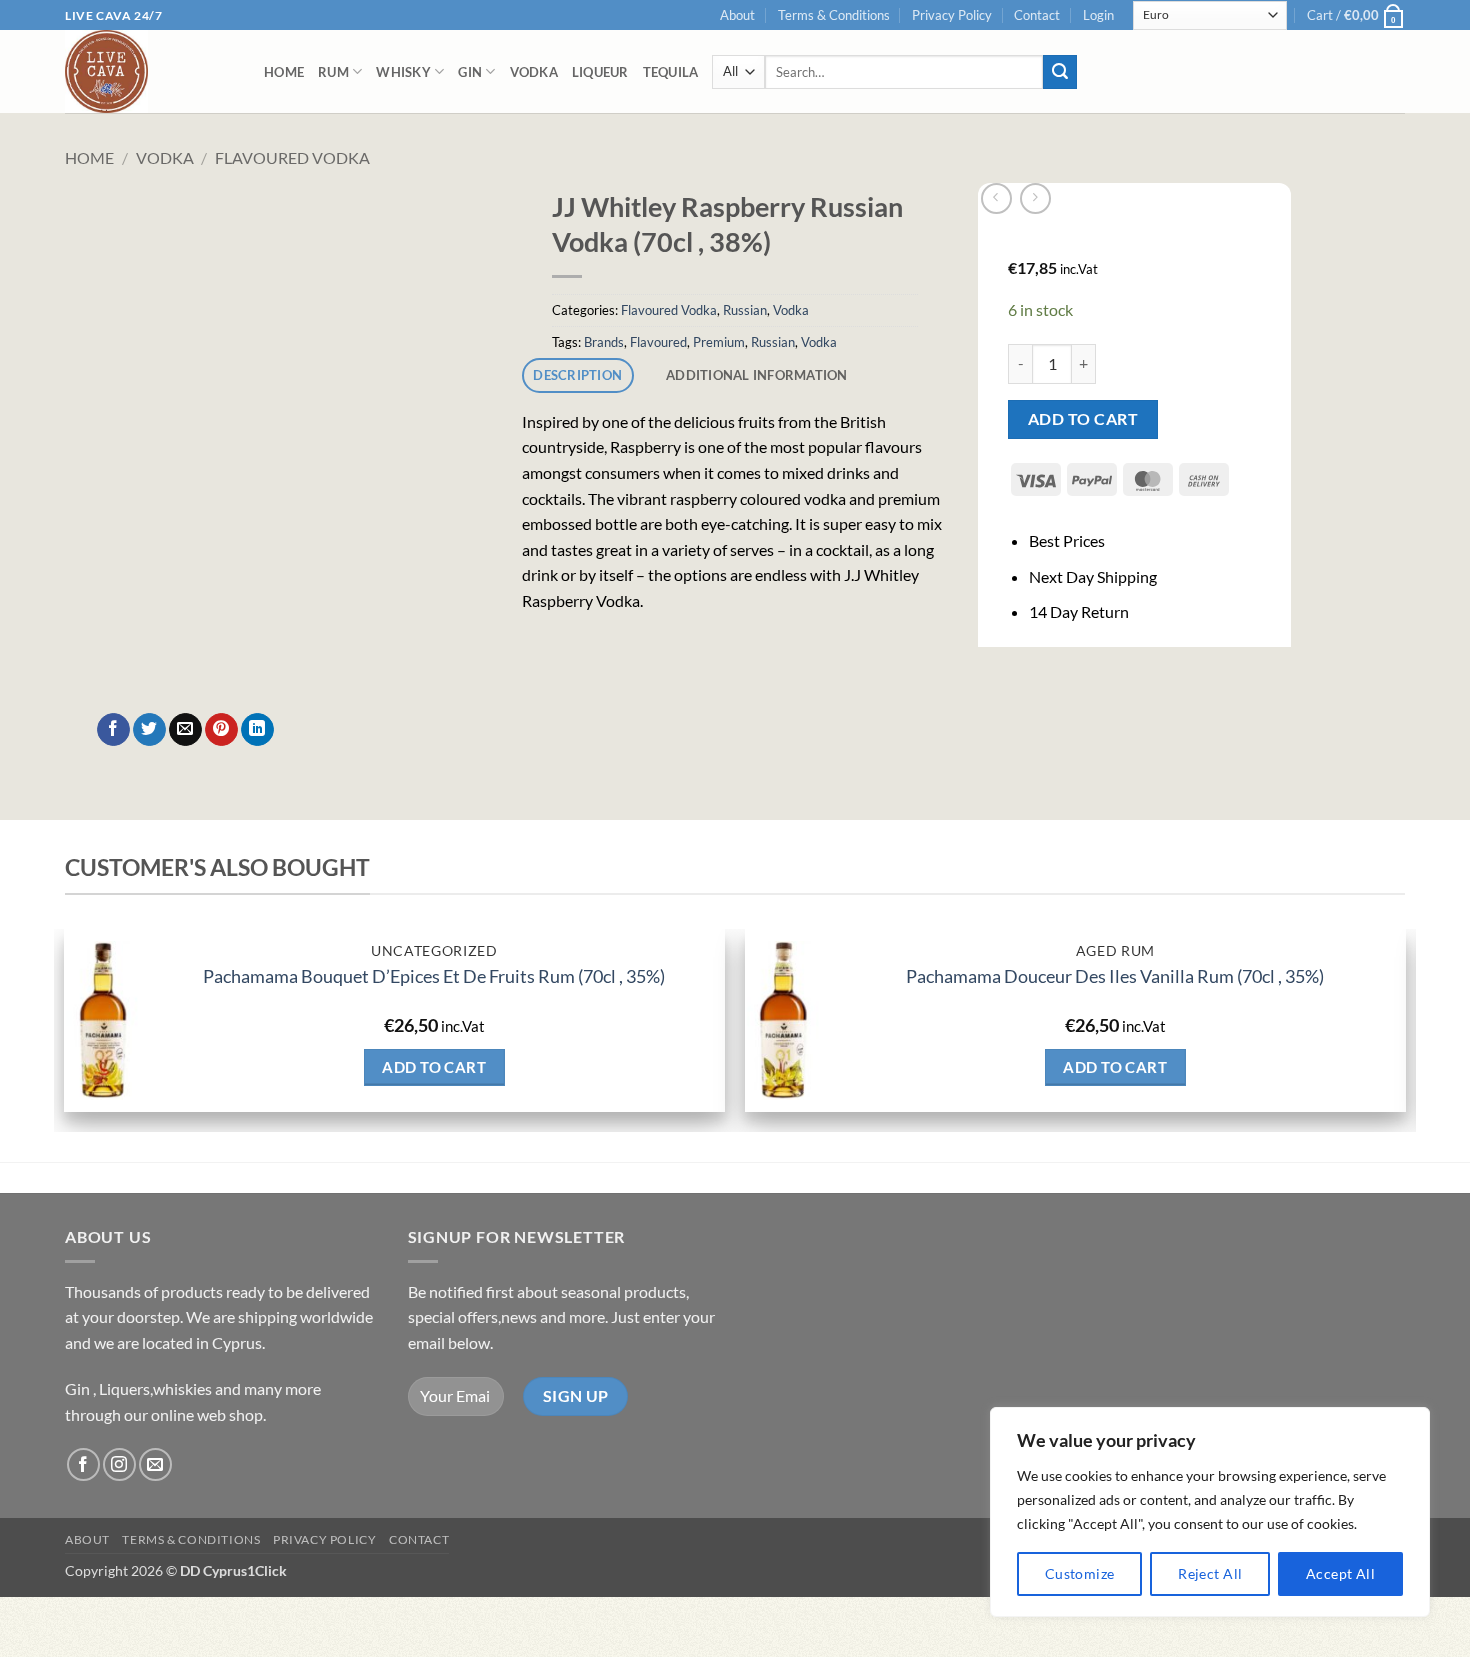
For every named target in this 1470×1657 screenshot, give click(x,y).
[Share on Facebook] (113, 730)
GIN (470, 72)
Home (284, 72)
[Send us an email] (155, 1464)
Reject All (1210, 1573)
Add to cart (1083, 419)
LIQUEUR (600, 72)
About (737, 15)
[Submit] (1060, 72)
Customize (1080, 1573)
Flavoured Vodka (292, 157)
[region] (1210, 1512)
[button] (1098, 15)
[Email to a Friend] (185, 730)
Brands (604, 342)
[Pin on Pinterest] (221, 730)
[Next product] (996, 198)
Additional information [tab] (757, 375)
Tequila (671, 72)
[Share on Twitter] (149, 730)
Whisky (403, 72)
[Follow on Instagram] (119, 1464)
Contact (1037, 15)
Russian (745, 310)
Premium (719, 342)
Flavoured (658, 342)
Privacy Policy (952, 15)
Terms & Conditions (834, 15)
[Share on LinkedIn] (257, 730)
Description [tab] (577, 375)
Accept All (1340, 1573)
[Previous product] (1035, 198)
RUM (333, 72)
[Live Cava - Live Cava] (149, 71)
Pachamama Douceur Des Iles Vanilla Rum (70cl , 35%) (1115, 976)
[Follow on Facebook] (83, 1464)
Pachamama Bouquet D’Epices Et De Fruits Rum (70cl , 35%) (434, 976)
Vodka (534, 72)
